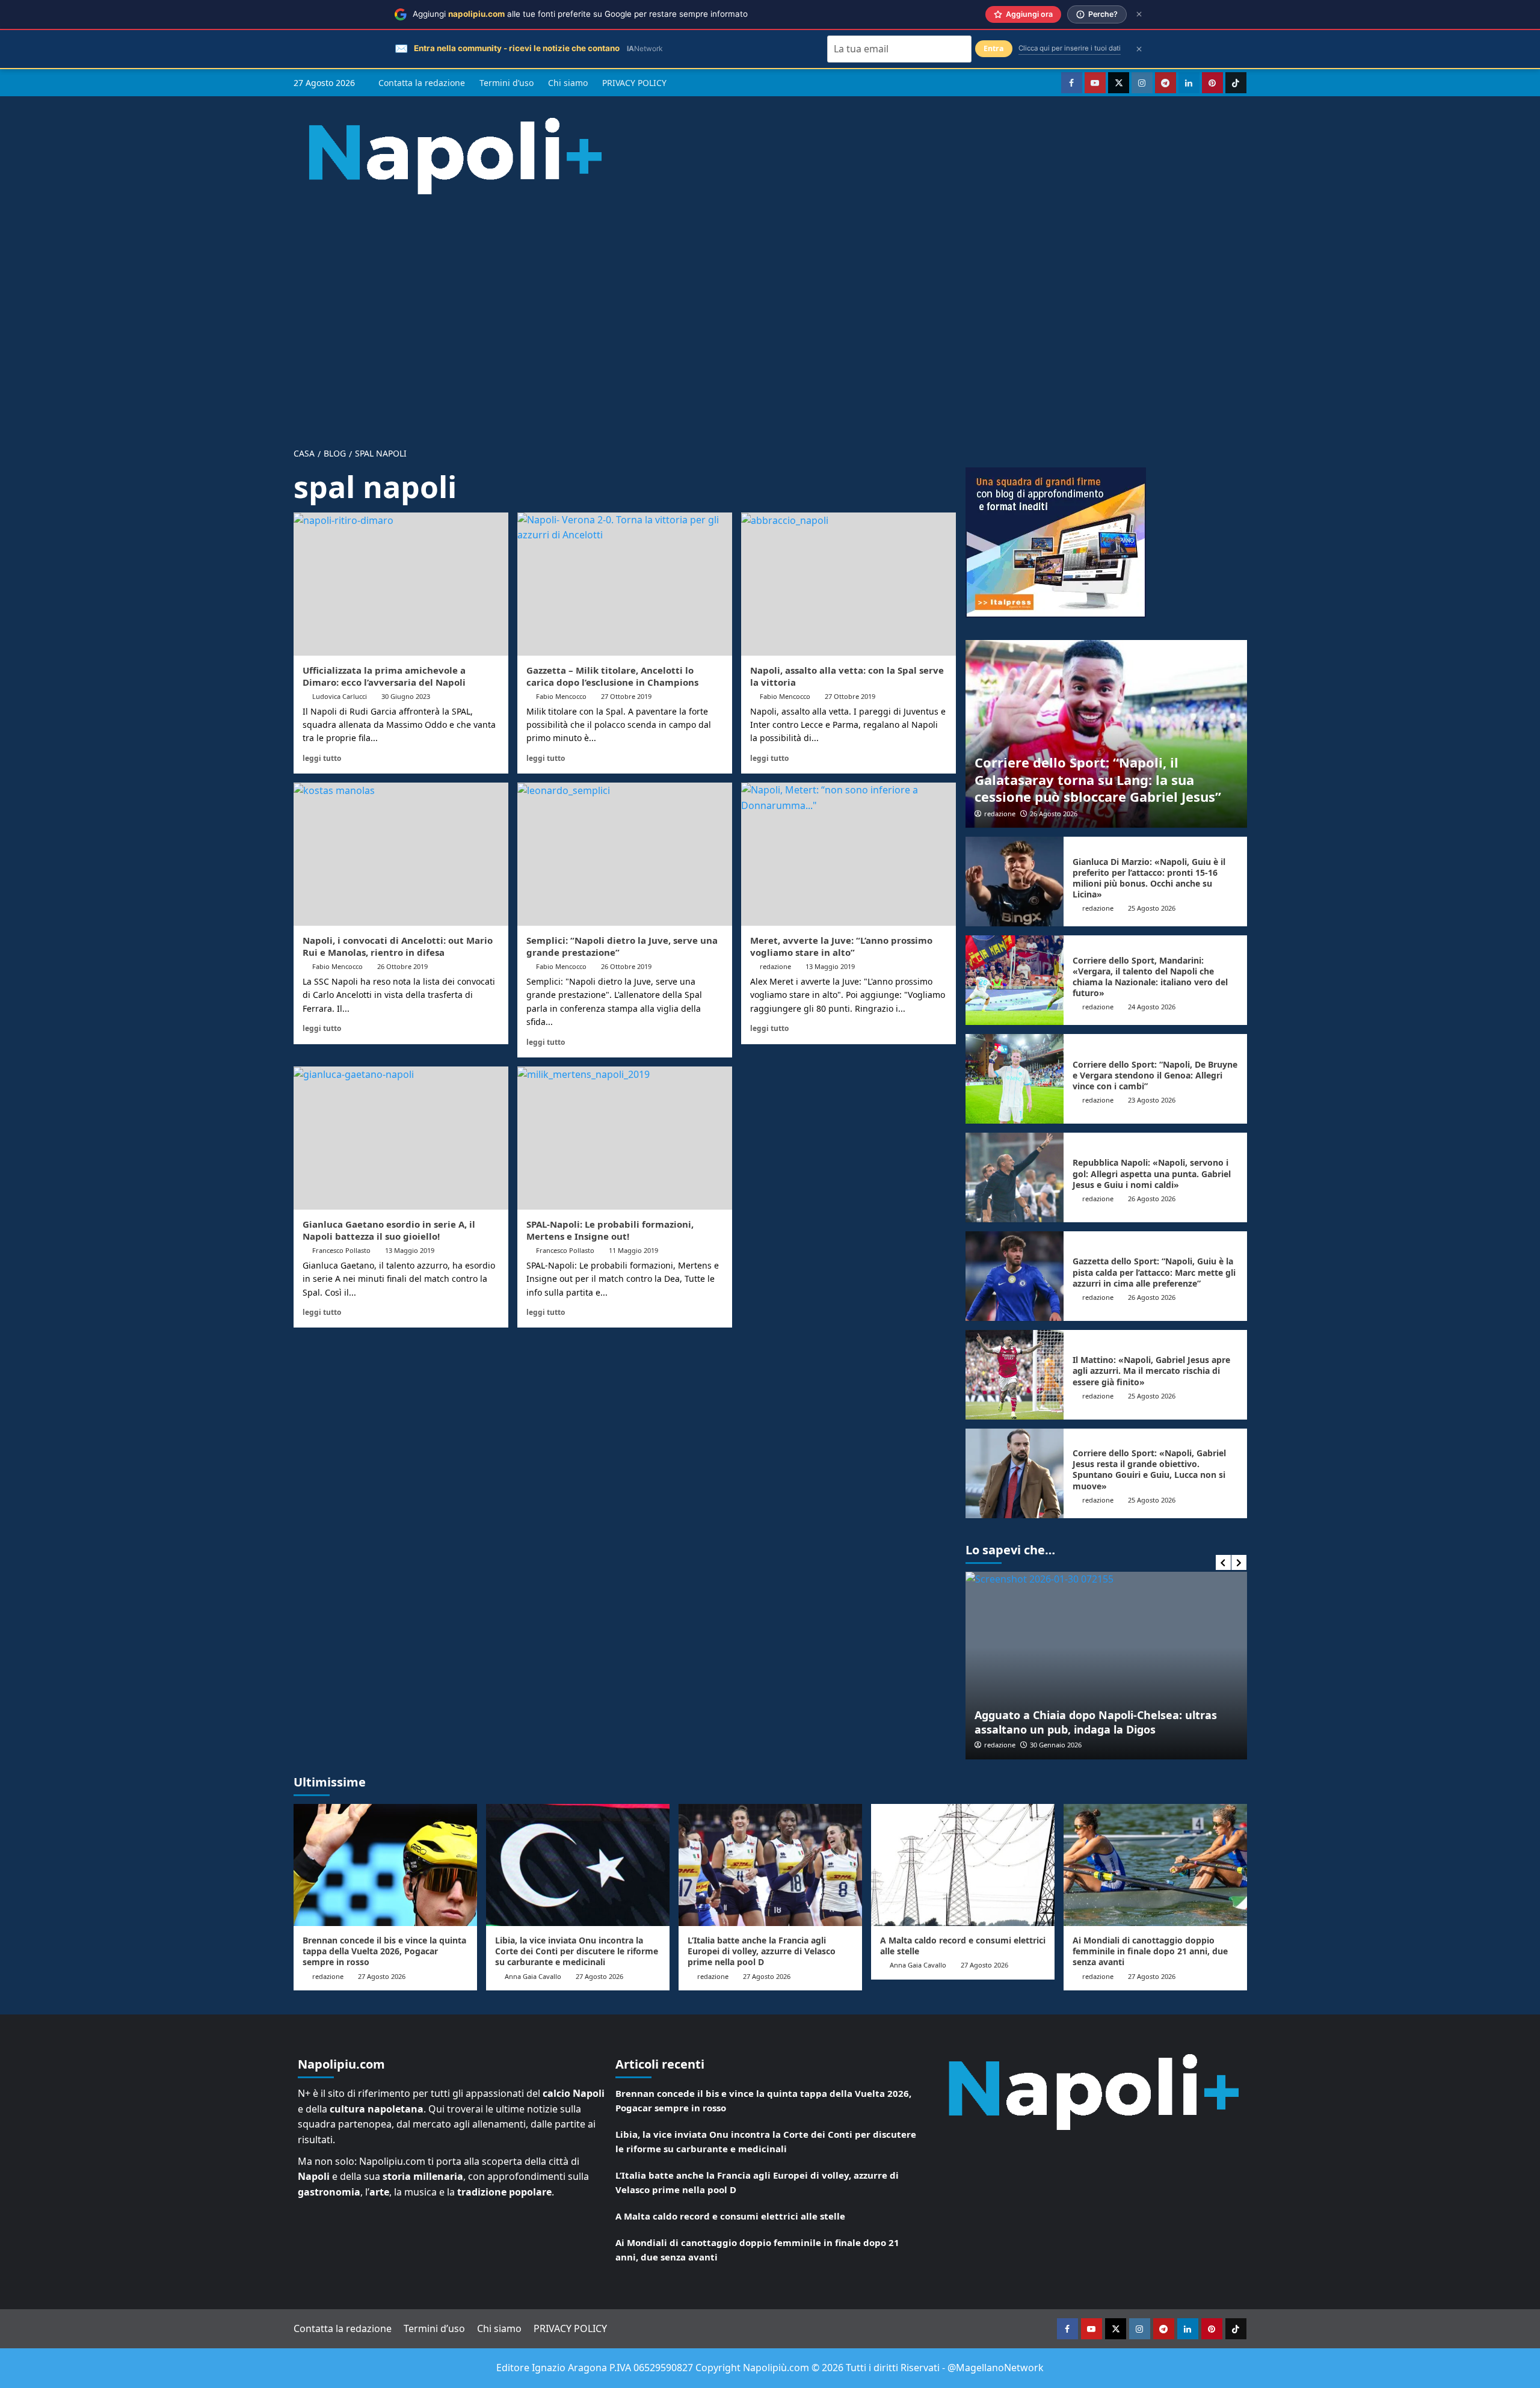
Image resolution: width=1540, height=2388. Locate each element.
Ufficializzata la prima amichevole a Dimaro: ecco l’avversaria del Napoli (384, 676)
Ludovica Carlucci (340, 696)
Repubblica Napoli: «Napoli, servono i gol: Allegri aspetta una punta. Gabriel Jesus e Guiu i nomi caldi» (1152, 1173)
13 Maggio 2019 (830, 966)
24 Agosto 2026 (1152, 1007)
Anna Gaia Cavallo (533, 1976)
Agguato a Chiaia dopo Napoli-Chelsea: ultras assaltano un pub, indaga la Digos (1096, 1722)
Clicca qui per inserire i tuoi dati (1070, 48)
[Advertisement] (770, 312)
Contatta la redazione (422, 83)
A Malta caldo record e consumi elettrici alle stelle (963, 1946)
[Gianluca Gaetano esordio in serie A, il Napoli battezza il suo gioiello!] (401, 1138)
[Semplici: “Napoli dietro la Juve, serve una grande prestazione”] (625, 854)
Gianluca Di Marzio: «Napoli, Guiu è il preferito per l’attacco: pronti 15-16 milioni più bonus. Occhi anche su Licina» (1149, 878)
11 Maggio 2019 (633, 1250)
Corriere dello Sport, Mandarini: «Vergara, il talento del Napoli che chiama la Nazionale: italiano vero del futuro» (1150, 977)
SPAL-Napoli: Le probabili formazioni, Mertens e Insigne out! (610, 1230)
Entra (994, 48)
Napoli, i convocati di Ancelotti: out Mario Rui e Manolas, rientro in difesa (398, 946)
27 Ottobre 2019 (626, 696)
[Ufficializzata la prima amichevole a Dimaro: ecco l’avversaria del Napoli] (401, 584)
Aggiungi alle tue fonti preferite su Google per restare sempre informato (580, 14)
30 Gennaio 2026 (1056, 1745)
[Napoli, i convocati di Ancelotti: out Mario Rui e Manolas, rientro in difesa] (401, 854)
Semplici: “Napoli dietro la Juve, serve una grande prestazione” (622, 946)
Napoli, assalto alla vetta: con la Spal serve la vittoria (847, 676)
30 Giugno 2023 (406, 696)
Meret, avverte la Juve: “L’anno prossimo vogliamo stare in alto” (841, 946)
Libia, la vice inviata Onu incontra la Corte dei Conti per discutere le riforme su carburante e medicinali (577, 1951)
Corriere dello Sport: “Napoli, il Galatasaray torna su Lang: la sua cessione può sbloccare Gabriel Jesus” (1098, 779)
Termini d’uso (507, 83)
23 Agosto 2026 (1152, 1100)
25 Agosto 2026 (1152, 908)
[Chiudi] (1139, 14)
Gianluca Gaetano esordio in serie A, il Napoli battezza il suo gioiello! (389, 1230)
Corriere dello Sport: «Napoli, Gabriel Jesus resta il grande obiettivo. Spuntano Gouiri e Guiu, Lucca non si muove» (1149, 1469)
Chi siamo (568, 83)
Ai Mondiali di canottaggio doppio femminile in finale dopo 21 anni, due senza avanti (1150, 1951)
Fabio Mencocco (561, 696)
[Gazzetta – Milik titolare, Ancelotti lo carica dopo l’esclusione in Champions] (625, 584)
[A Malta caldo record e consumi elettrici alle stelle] (963, 1865)
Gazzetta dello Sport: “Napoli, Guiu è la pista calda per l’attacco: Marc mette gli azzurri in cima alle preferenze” (1154, 1272)
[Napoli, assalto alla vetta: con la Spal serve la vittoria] (849, 584)
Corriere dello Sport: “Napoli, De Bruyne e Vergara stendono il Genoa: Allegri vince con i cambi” (1155, 1075)
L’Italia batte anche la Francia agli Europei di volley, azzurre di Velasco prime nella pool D (762, 1951)
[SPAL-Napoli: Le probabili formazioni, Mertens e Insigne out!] (625, 1138)
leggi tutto (322, 758)
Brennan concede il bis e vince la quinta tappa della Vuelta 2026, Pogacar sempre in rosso (384, 1951)
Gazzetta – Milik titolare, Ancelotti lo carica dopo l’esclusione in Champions (612, 676)
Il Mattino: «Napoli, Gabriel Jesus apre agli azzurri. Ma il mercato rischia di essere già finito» (1151, 1371)
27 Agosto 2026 (382, 1976)
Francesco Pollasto (341, 1250)
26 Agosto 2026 (1054, 814)
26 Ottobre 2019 (402, 966)
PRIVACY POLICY (634, 83)
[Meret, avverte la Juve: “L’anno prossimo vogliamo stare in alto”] (849, 854)
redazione (775, 966)
